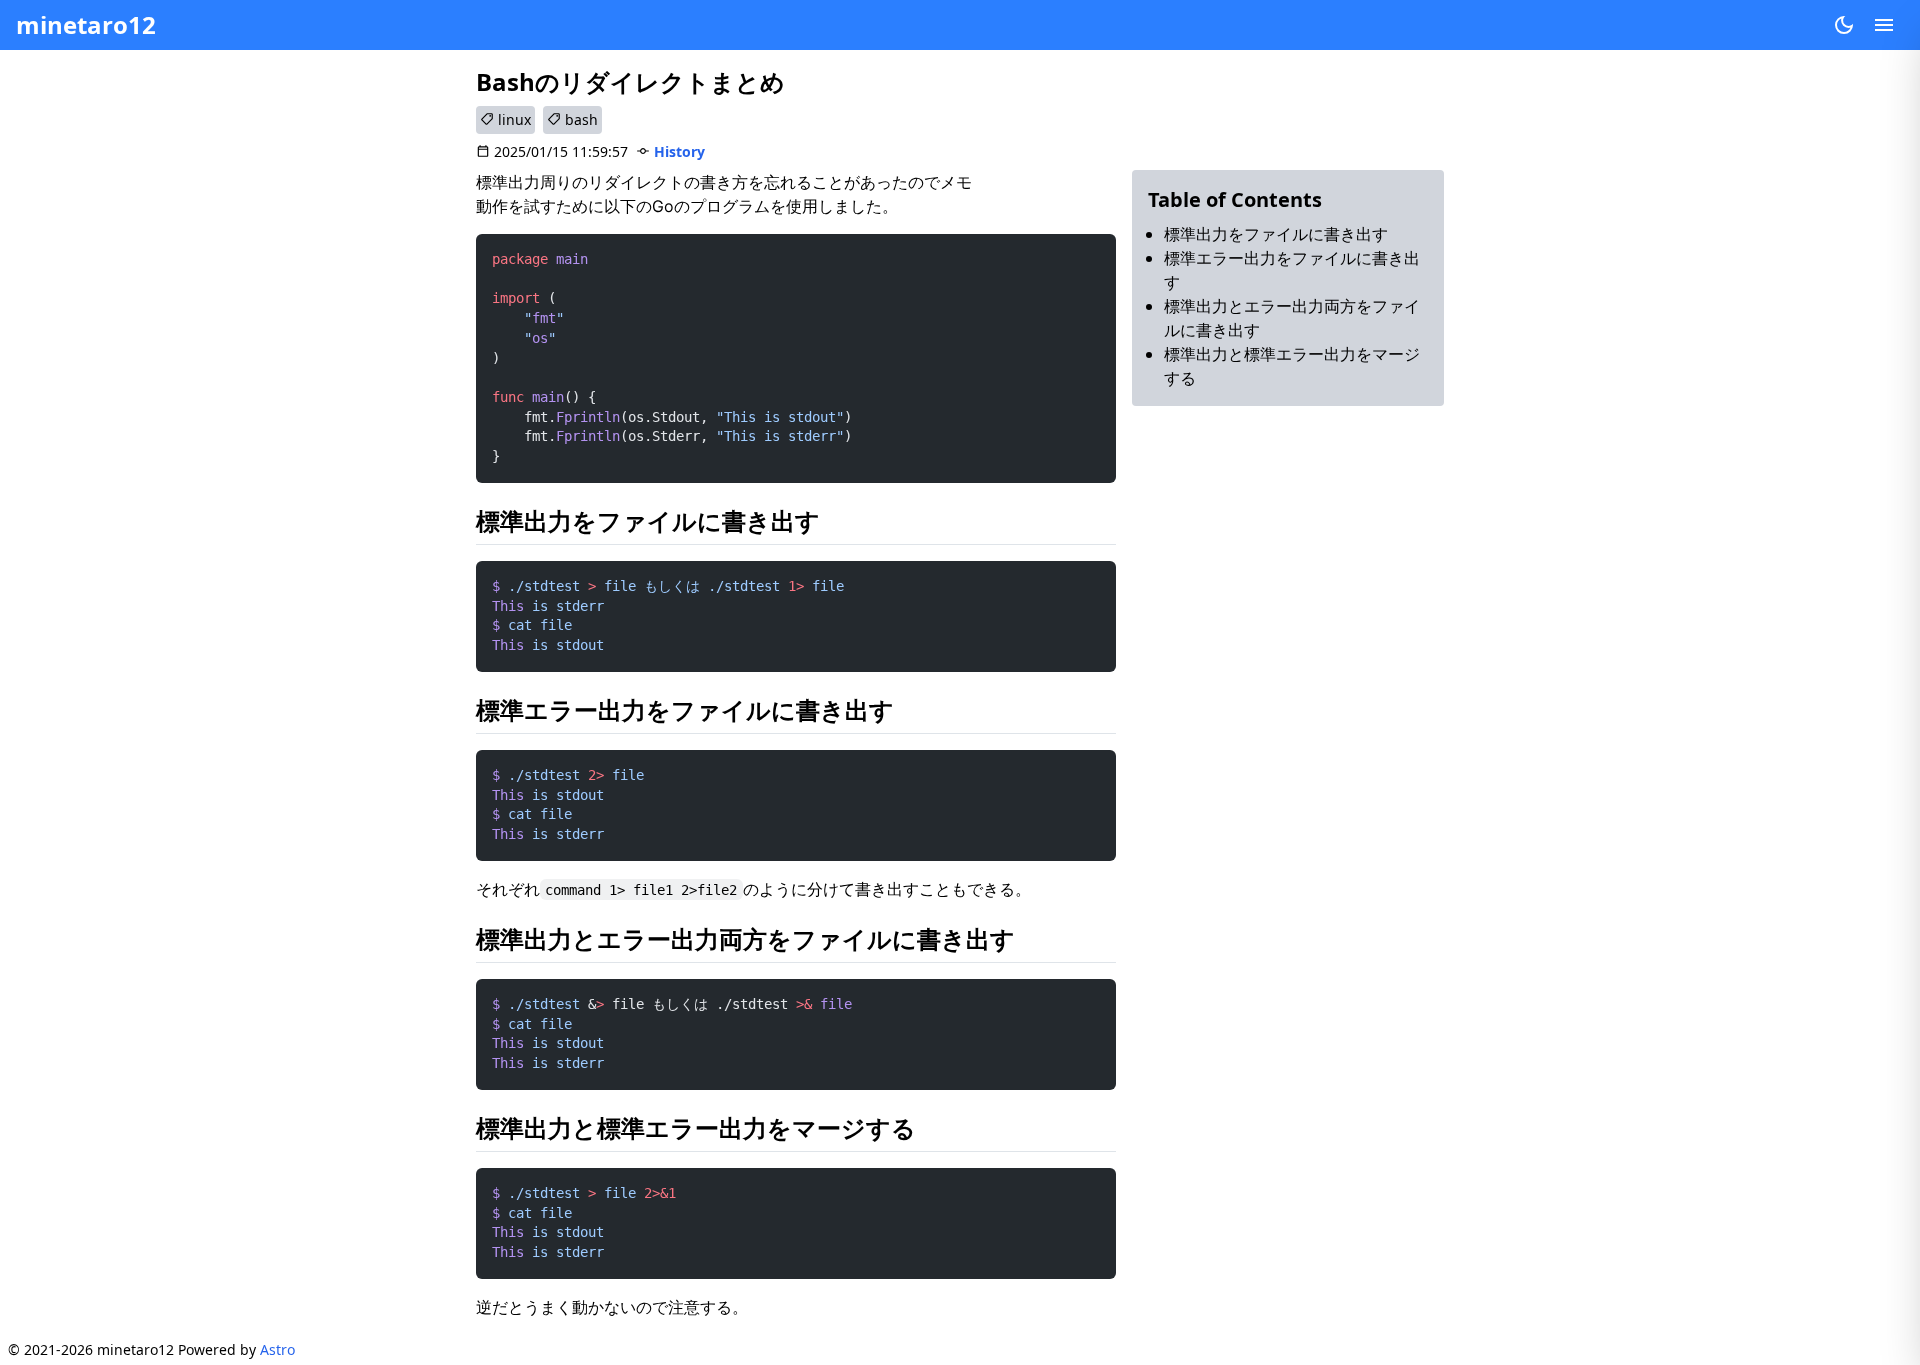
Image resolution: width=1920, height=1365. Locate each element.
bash (579, 119)
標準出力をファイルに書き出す (1276, 234)
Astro (277, 1349)
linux (512, 119)
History (679, 151)
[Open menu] (1884, 25)
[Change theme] (1844, 25)
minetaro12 (86, 24)
